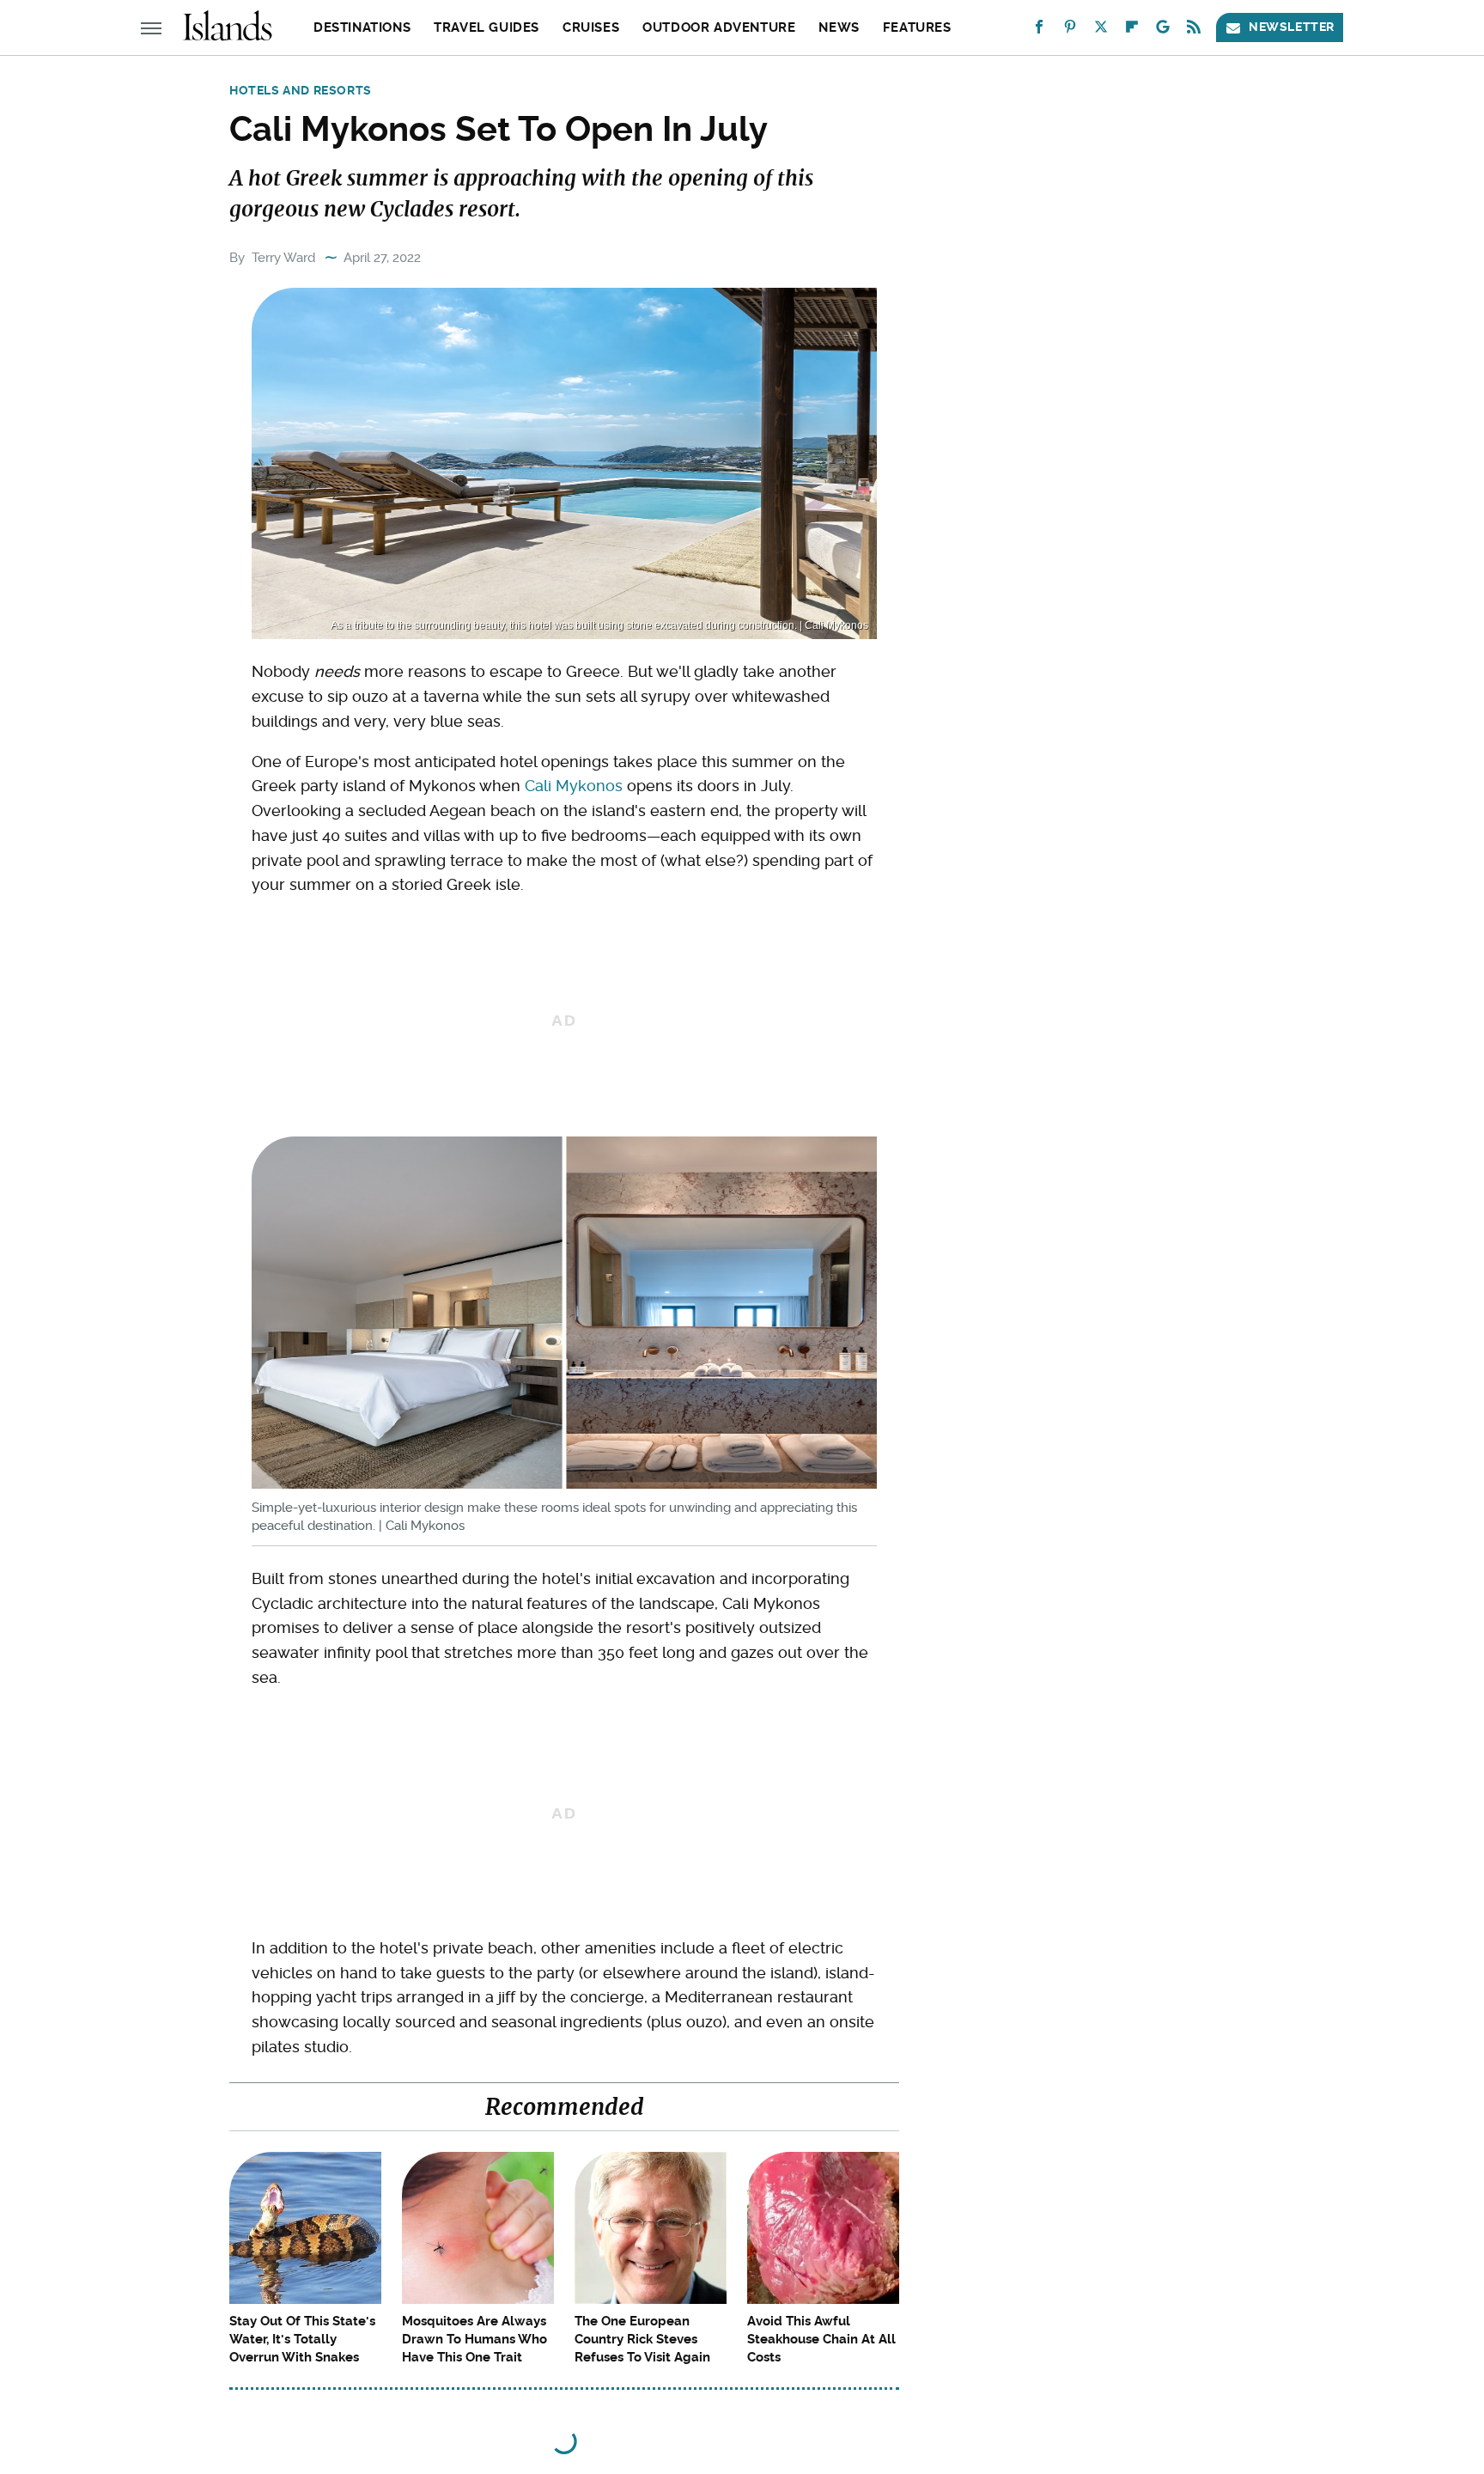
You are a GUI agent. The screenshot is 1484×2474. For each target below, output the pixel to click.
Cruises (591, 27)
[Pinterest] (1070, 30)
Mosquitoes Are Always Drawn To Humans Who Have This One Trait (474, 2339)
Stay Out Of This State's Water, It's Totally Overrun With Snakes (302, 2339)
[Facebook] (1039, 30)
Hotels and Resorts (301, 90)
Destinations (362, 27)
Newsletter (1292, 27)
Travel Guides (487, 27)
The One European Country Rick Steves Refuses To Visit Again (642, 2339)
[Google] (1163, 30)
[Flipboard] (1132, 30)
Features (917, 27)
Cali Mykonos (574, 786)
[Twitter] (1101, 30)
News (839, 27)
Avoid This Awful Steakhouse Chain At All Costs (821, 2339)
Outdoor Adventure (719, 27)
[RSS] (1194, 30)
